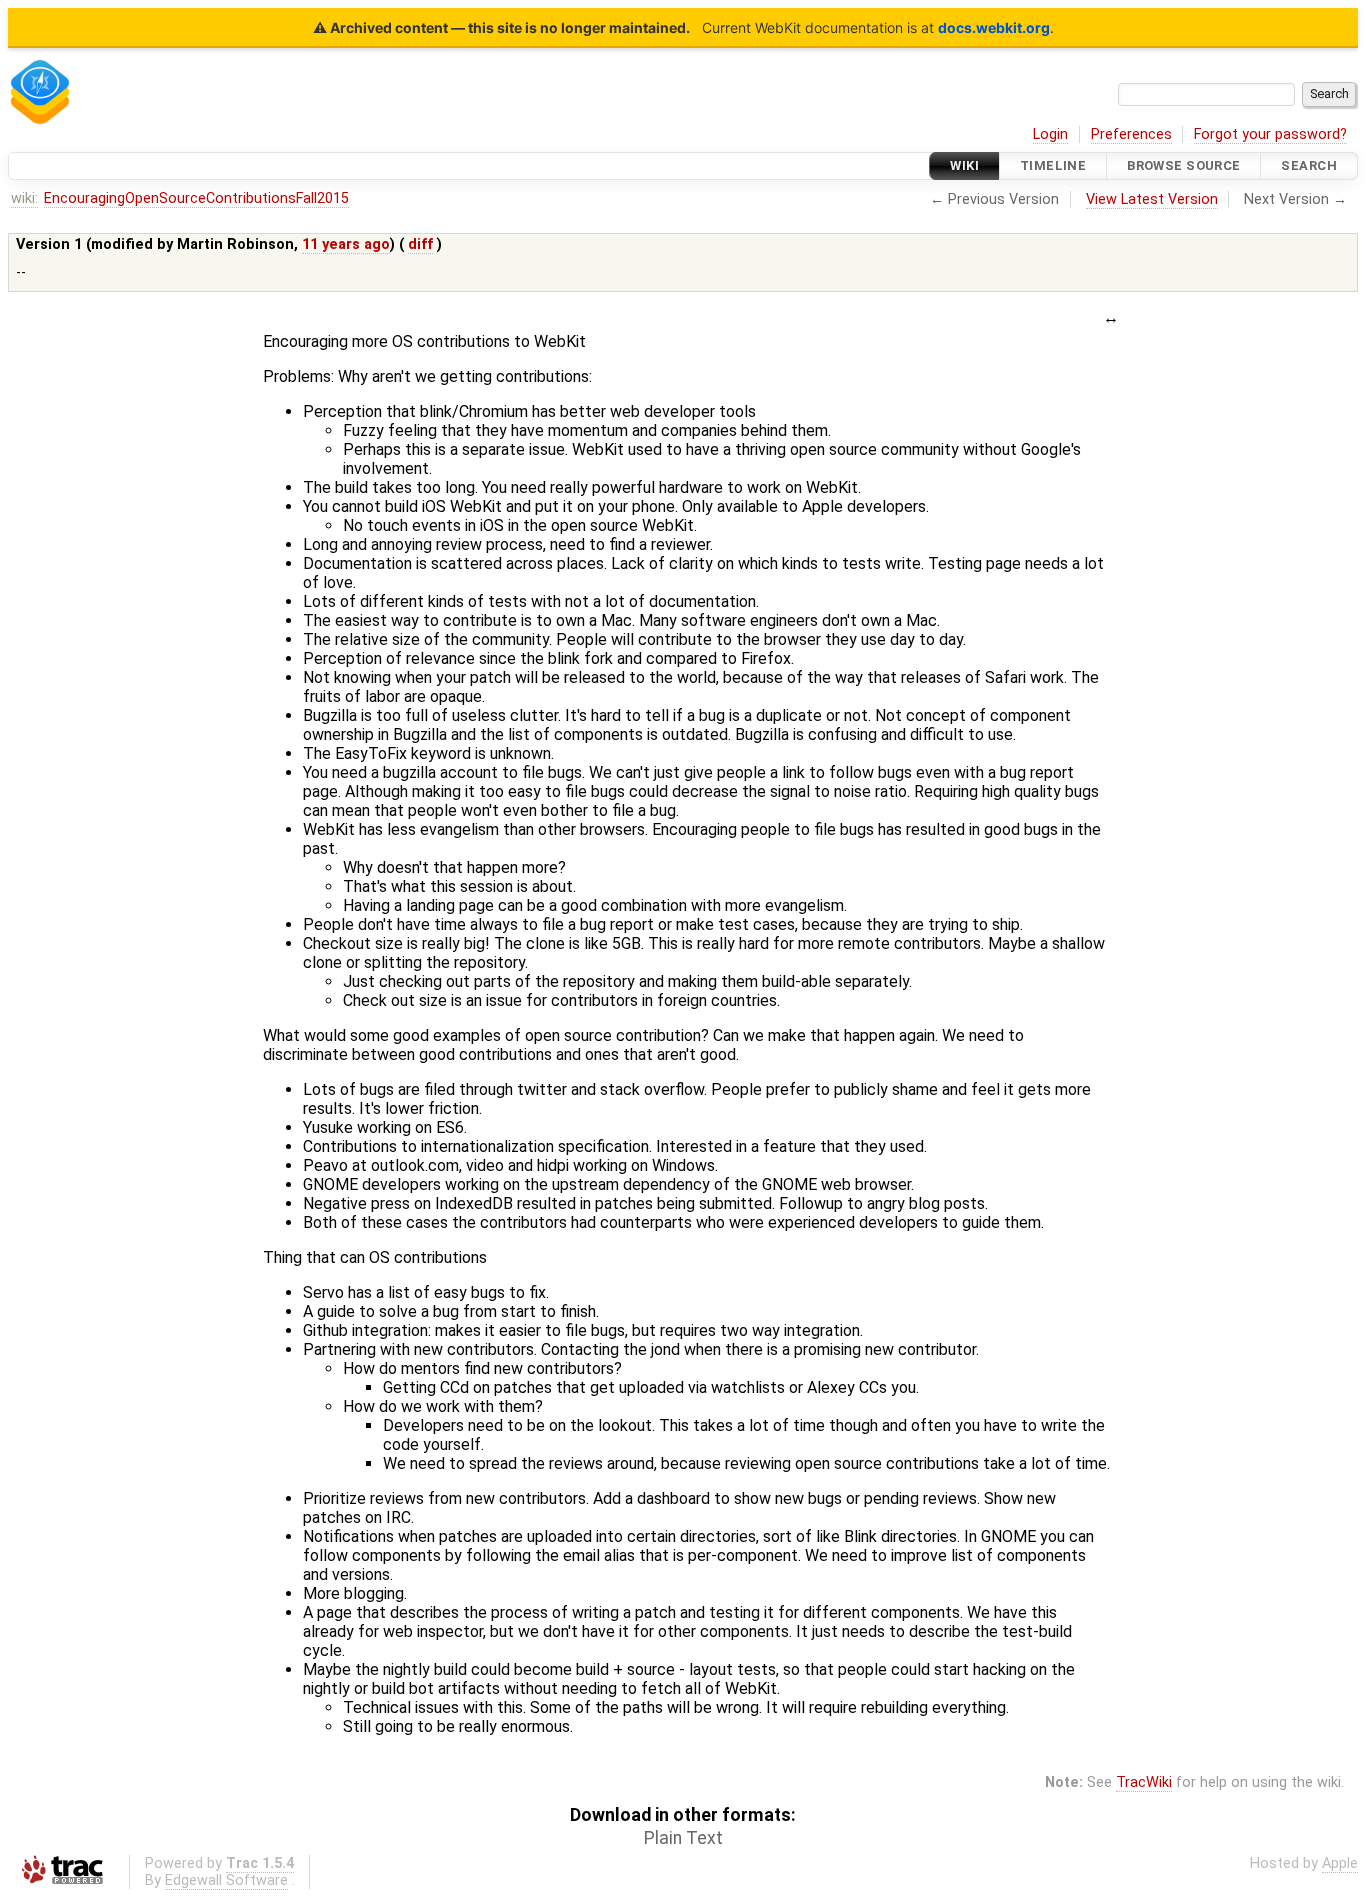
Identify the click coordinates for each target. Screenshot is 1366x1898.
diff (420, 244)
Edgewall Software (226, 1880)
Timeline (1053, 165)
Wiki (964, 165)
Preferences (1131, 134)
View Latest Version (1152, 199)
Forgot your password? (1270, 134)
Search (1309, 165)
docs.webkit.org (994, 27)
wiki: (24, 198)
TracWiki (1144, 1782)
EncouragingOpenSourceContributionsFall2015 (196, 198)
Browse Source (1184, 165)
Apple (1340, 1863)
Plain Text (683, 1838)
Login (1050, 134)
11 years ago (346, 244)
